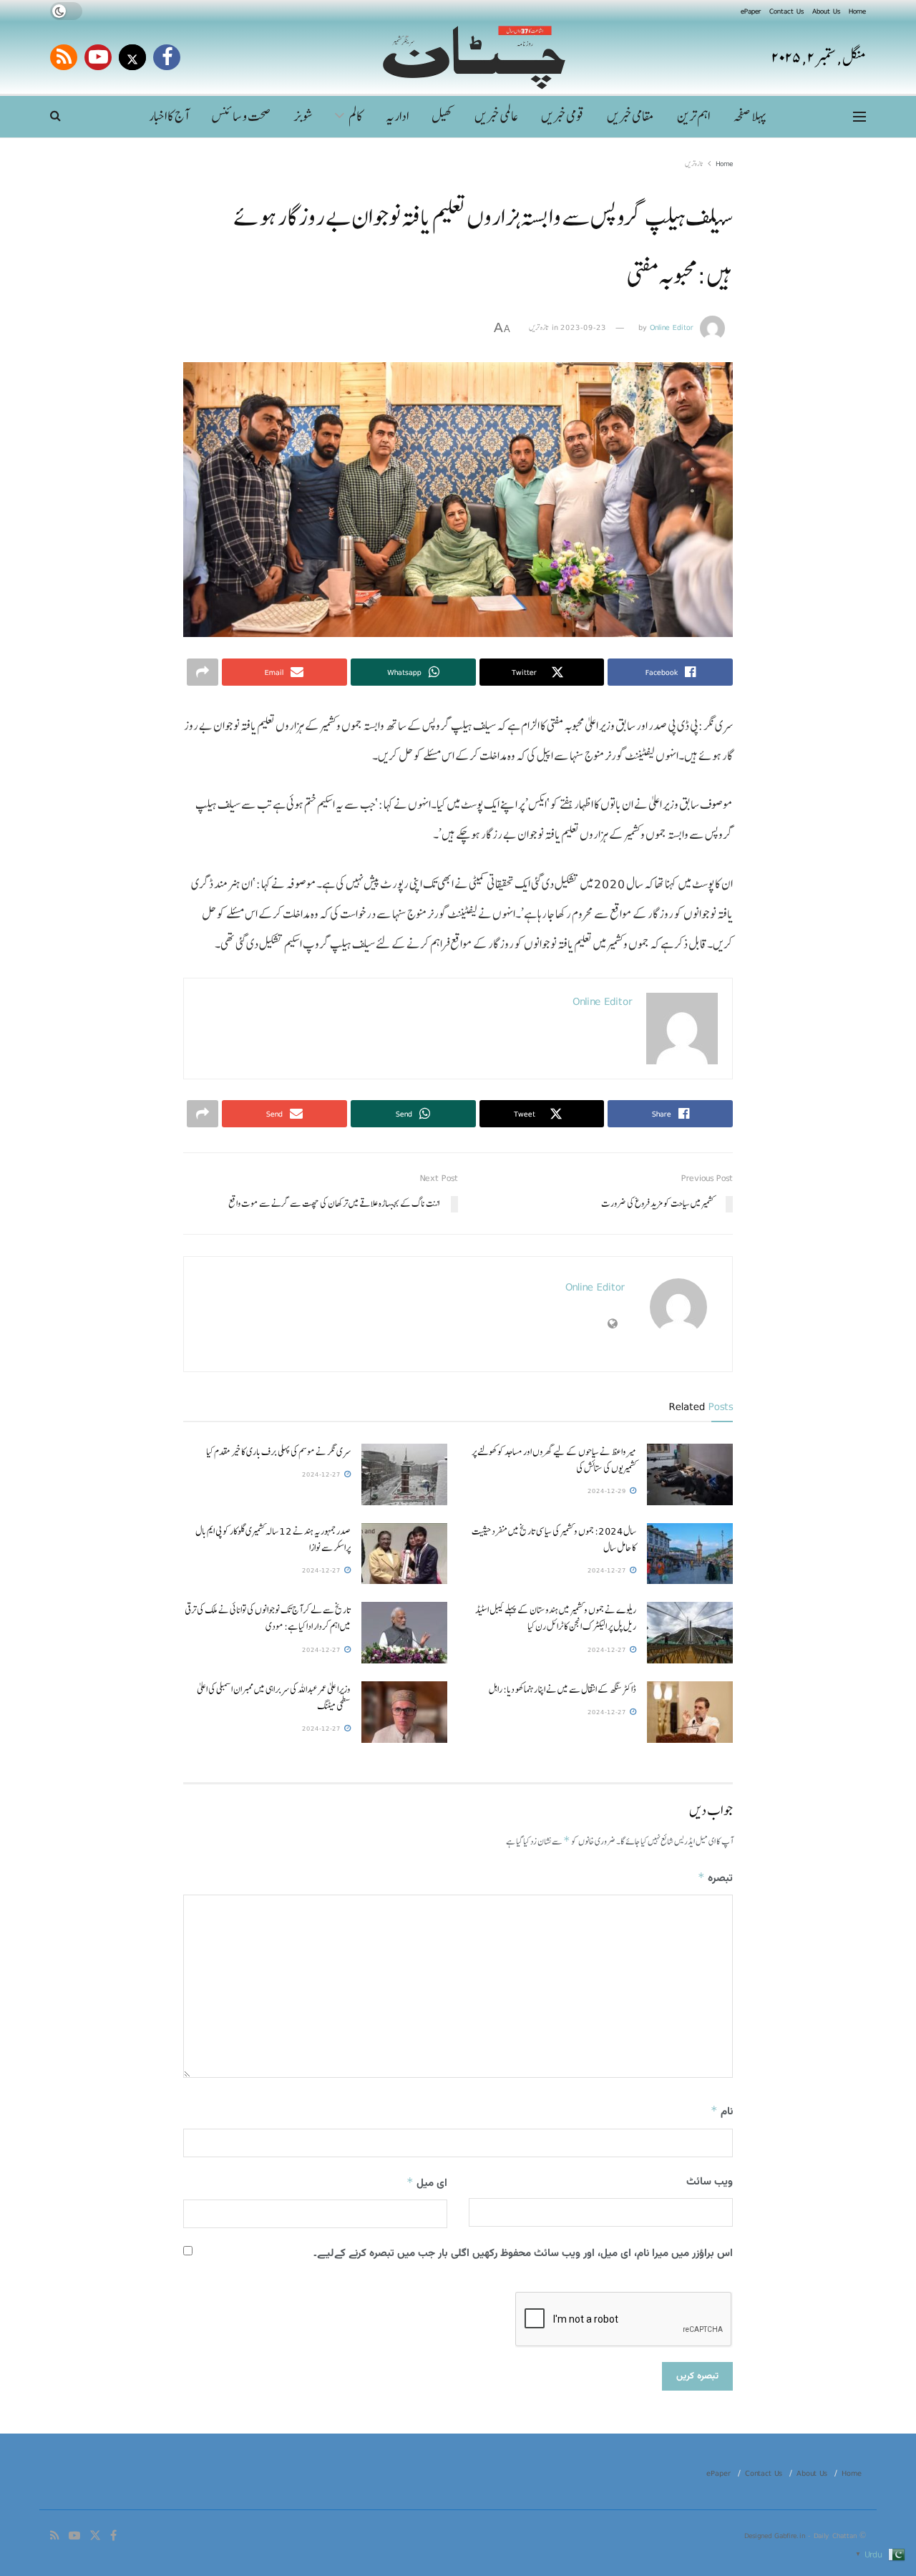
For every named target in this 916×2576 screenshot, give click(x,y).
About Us (826, 11)
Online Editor (672, 327)
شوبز (303, 116)
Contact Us (786, 11)
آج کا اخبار (169, 116)
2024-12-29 (608, 1491)
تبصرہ (715, 1878)
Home (857, 11)
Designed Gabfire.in (776, 2535)
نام (722, 2112)
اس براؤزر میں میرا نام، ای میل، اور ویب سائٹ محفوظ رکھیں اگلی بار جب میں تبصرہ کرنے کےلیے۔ (523, 2254)
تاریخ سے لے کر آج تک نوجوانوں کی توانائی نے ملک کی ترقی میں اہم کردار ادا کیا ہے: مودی (268, 1618)
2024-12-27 (322, 1474)
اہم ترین (693, 116)
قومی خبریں (562, 116)
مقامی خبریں (630, 116)
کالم (356, 116)
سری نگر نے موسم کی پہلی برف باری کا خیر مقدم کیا (278, 1452)
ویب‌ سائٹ (710, 2182)
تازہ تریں (694, 163)
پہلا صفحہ (749, 116)
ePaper (751, 11)
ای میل (427, 2183)
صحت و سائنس (241, 116)
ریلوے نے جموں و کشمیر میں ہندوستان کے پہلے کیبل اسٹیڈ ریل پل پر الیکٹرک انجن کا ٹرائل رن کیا (556, 1618)
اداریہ (397, 116)
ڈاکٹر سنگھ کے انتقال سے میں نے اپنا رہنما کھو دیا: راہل (562, 1689)
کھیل (442, 116)
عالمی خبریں (496, 116)
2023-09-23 (583, 327)
